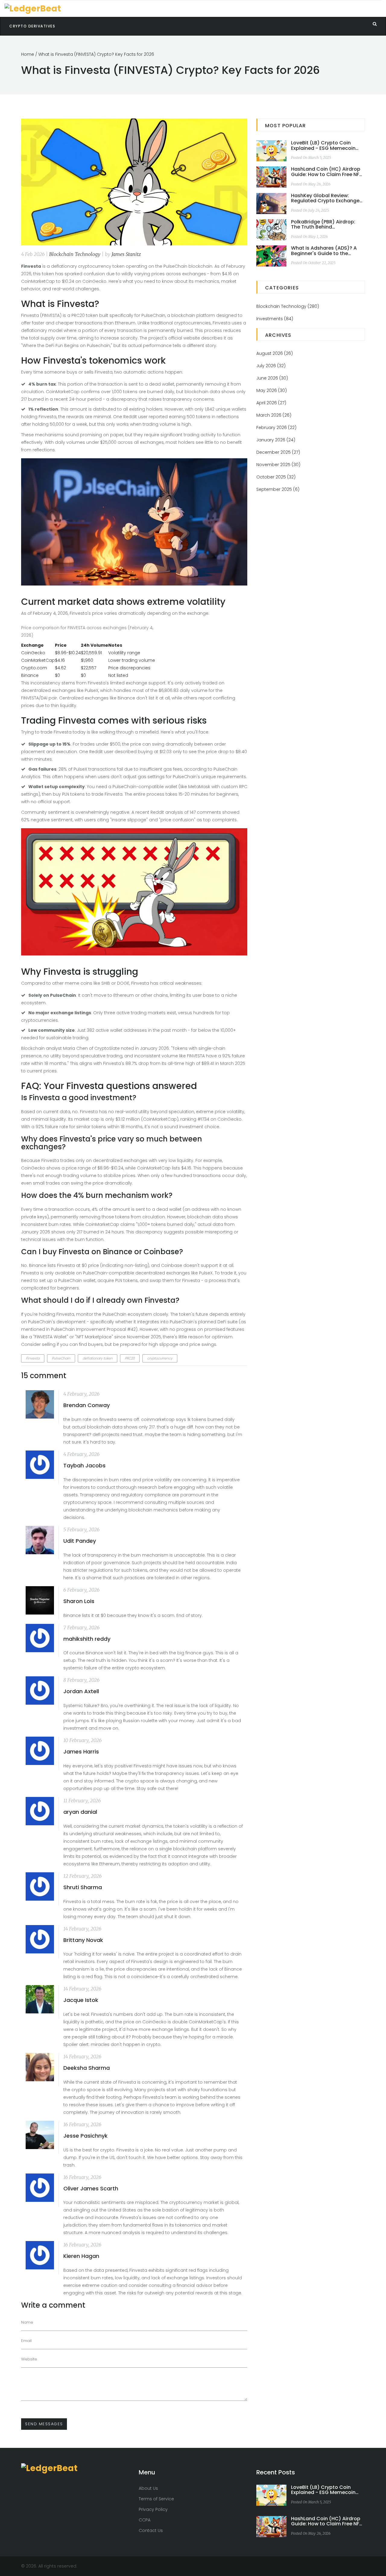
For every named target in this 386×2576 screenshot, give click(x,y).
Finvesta (33, 1358)
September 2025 (278, 489)
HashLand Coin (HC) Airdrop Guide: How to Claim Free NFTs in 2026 (328, 172)
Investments (275, 319)
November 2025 (278, 465)
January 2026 (276, 440)
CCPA (145, 2520)
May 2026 (272, 390)
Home (28, 54)
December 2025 (278, 452)
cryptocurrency (160, 1358)
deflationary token (98, 1358)
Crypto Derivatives (32, 26)
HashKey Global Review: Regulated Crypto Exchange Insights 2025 (325, 198)
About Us (148, 2488)
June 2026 (272, 378)
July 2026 (271, 366)
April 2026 (271, 403)
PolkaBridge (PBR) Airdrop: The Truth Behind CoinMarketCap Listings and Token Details (326, 224)
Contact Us (151, 2530)
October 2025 (276, 477)
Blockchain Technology (75, 254)
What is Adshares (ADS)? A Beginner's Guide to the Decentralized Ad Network (324, 251)
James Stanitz (126, 254)
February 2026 (276, 428)
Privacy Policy (153, 2509)
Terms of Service (156, 2499)
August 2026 (275, 353)
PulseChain (61, 1358)
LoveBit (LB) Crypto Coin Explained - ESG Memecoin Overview (323, 145)
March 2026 (274, 415)
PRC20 (130, 1358)
